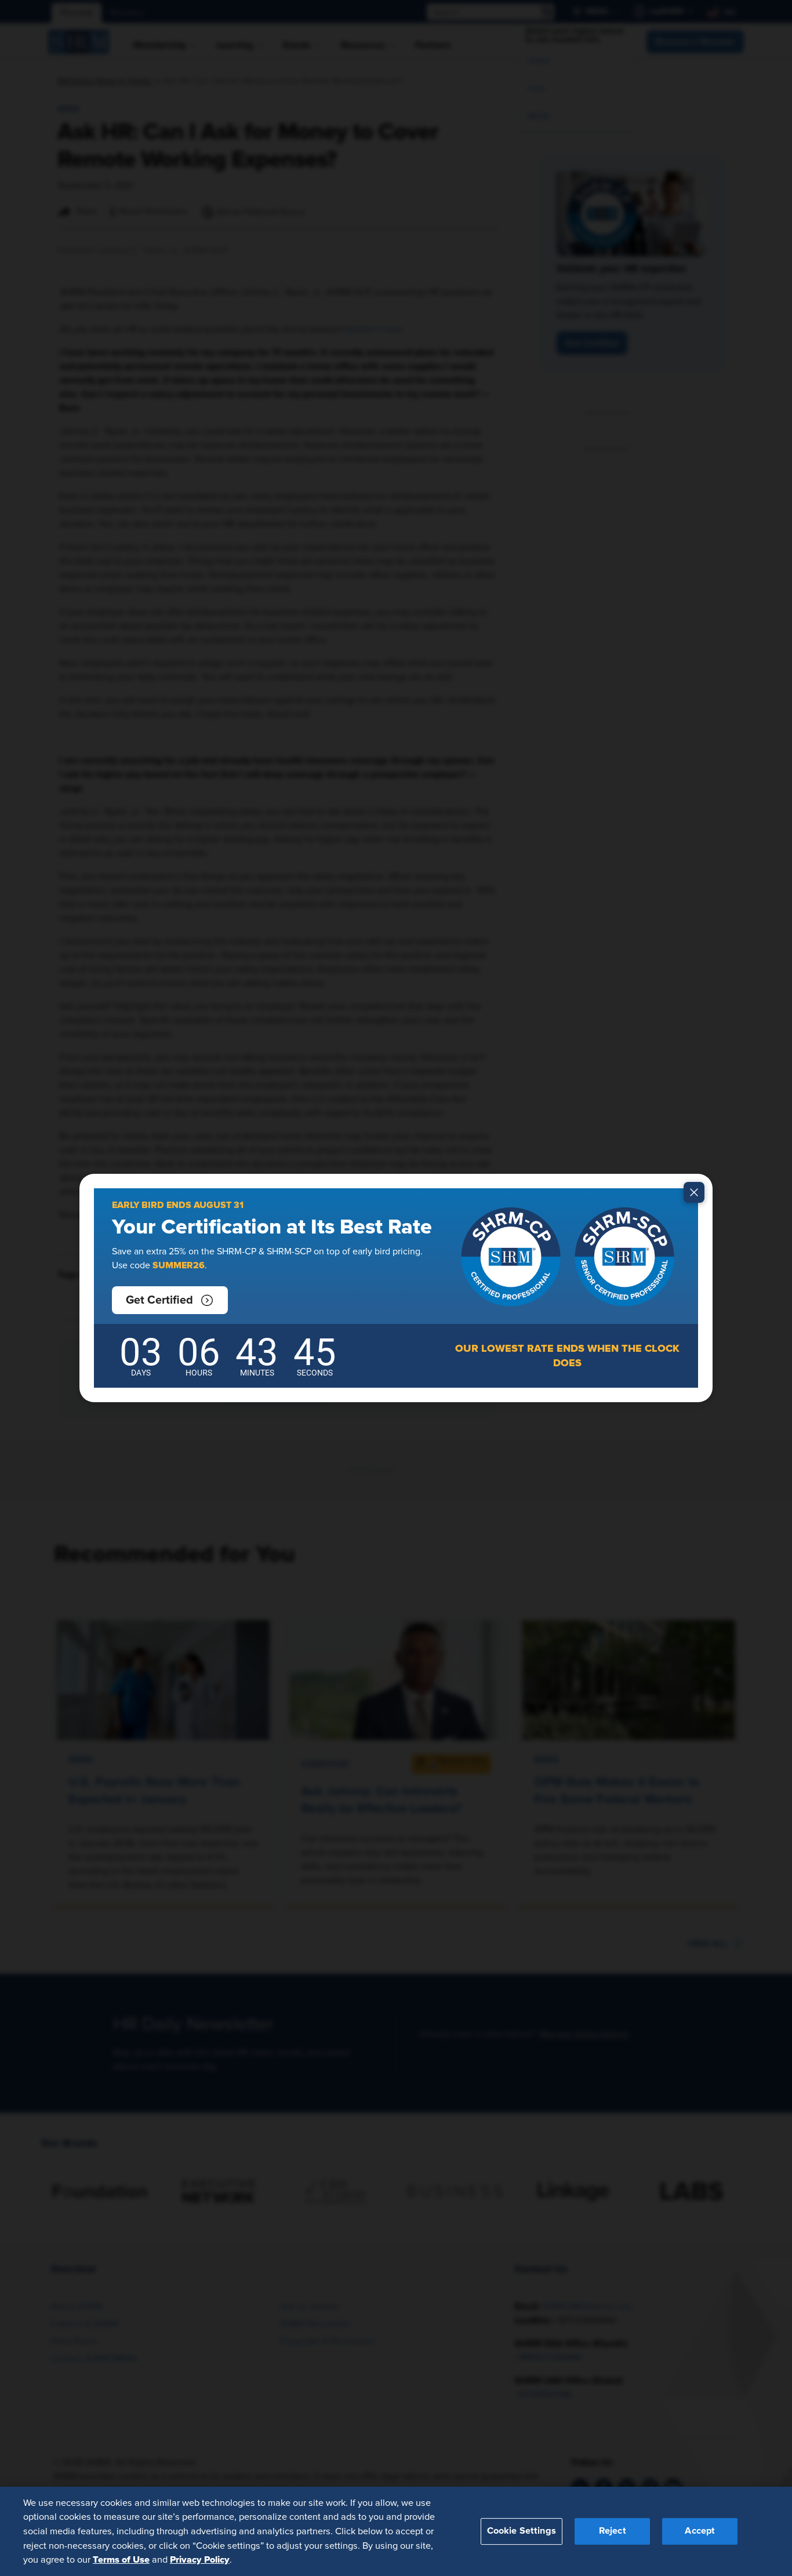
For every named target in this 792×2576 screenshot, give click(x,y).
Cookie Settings (522, 2531)
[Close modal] (694, 1192)
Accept (700, 2531)
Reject (613, 2531)
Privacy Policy (200, 2559)
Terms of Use (121, 2559)
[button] (170, 1300)
